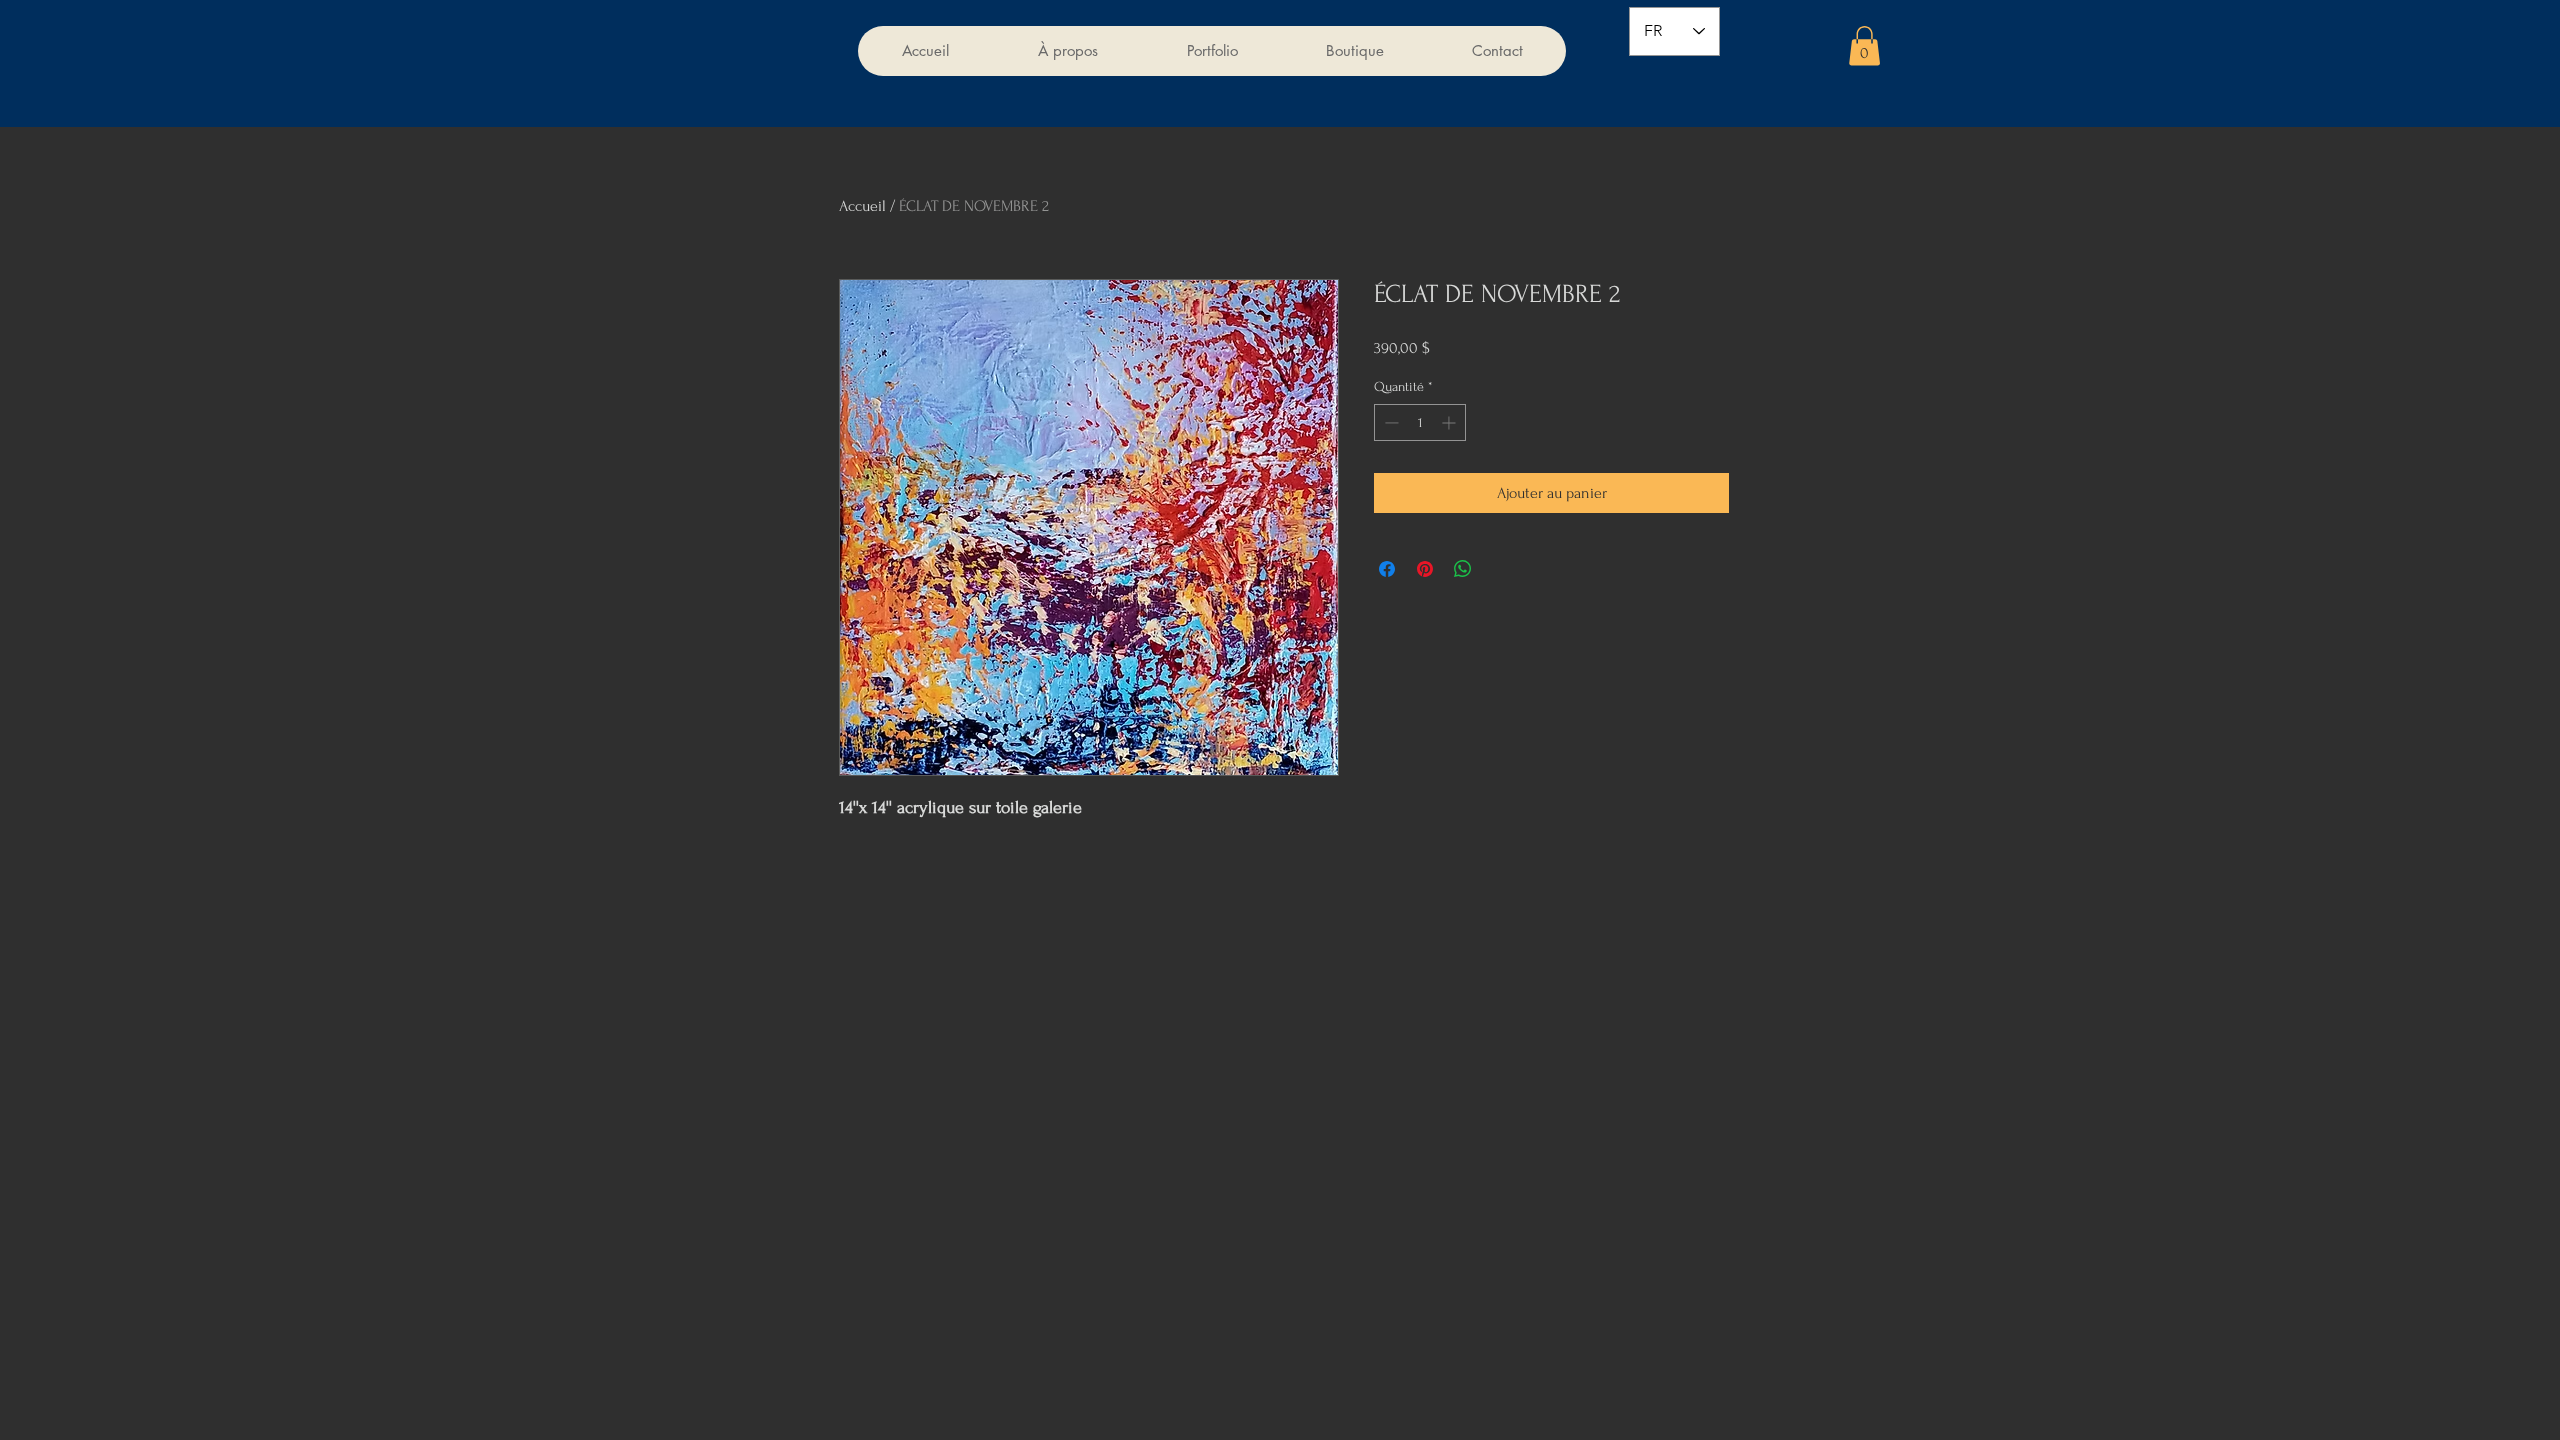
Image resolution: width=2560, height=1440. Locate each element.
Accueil (862, 206)
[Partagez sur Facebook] (1387, 569)
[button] (1864, 45)
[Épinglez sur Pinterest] (1425, 569)
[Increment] (1450, 422)
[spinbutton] (1420, 422)
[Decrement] (1389, 422)
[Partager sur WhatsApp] (1463, 569)
